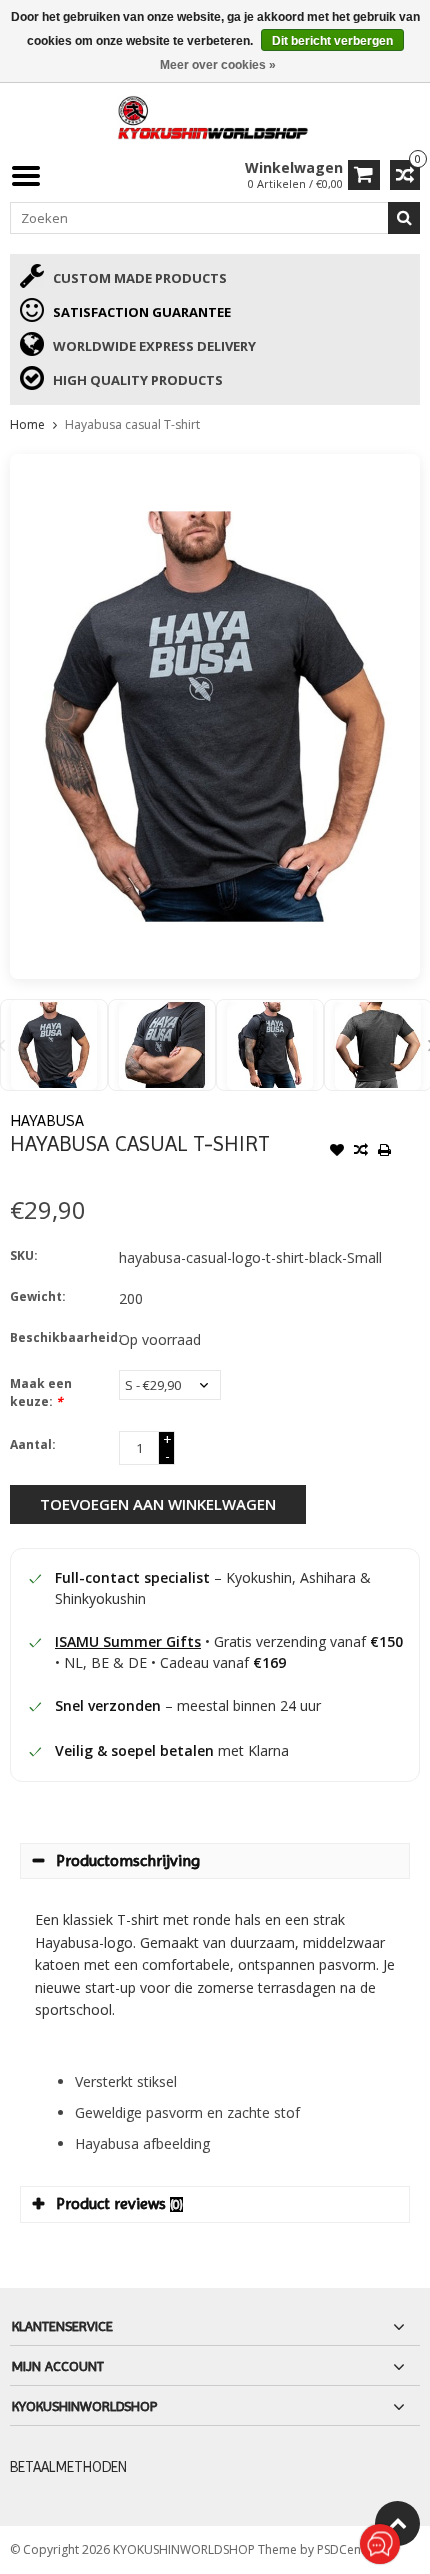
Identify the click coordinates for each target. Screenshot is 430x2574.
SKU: (24, 1255)
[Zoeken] (404, 218)
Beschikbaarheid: (60, 1337)
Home (27, 424)
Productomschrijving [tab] (128, 1860)
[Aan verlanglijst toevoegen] (337, 1152)
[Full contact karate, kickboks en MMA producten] (215, 115)
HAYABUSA (47, 1120)
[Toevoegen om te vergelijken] (361, 1152)
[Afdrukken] (385, 1152)
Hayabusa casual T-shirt (132, 424)
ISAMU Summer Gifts (128, 1641)
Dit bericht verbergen (332, 41)
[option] (54, 1045)
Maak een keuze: (41, 1392)
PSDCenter (348, 2549)
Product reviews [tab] (119, 2203)
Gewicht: (38, 1296)
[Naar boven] (397, 2523)
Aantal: (33, 1444)
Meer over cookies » (218, 65)
